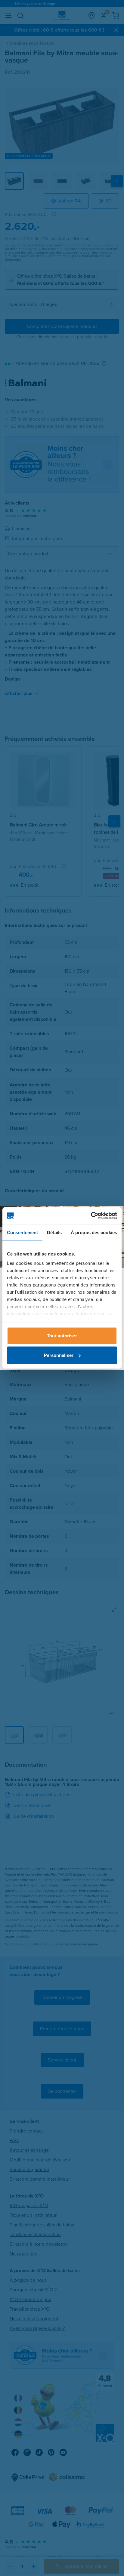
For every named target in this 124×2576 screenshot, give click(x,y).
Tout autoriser (62, 1335)
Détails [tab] (54, 1232)
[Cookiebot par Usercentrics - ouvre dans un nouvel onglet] (91, 1216)
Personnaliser (59, 1355)
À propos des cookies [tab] (94, 1232)
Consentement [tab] (22, 1232)
